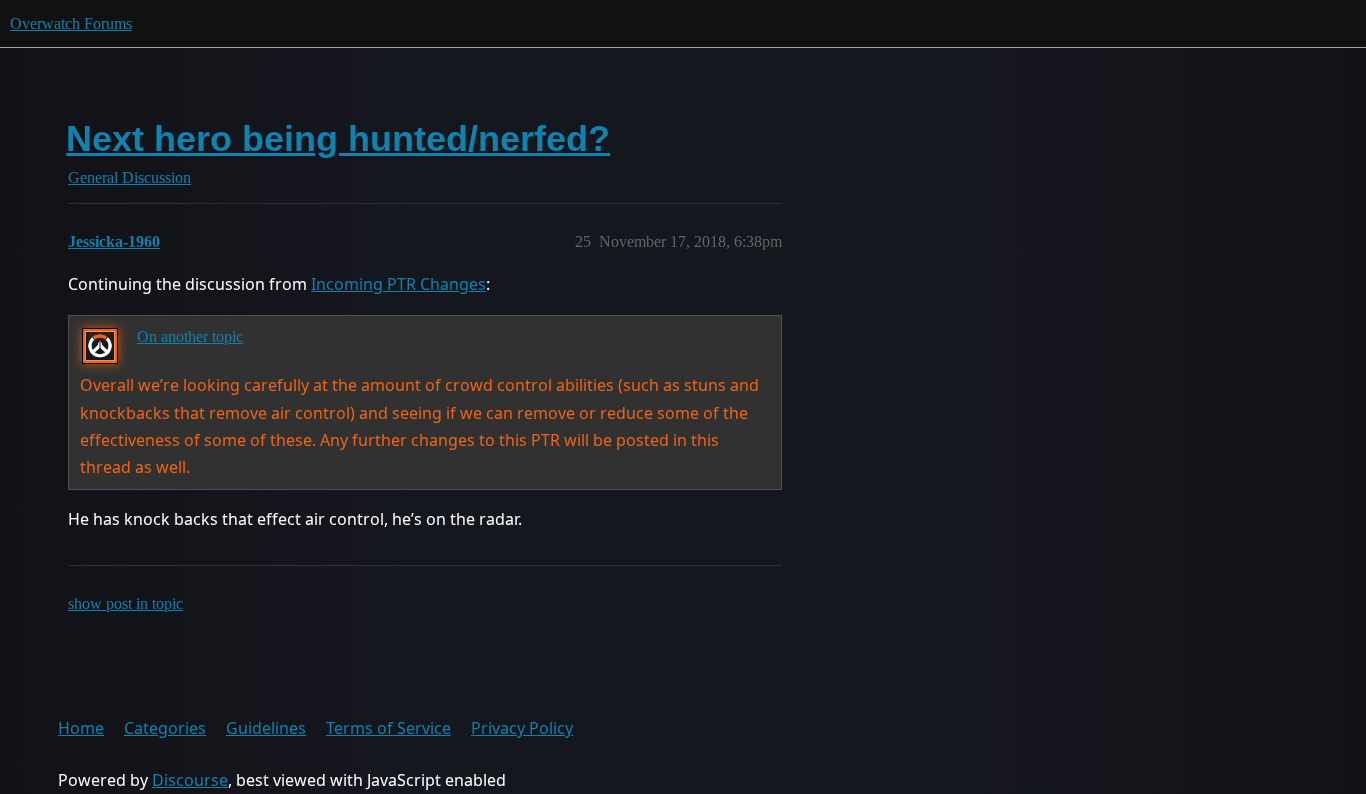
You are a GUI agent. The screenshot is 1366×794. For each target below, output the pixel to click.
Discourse (190, 780)
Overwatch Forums (71, 23)
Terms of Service (388, 728)
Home (81, 728)
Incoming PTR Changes (398, 284)
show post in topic (125, 603)
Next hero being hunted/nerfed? (338, 138)
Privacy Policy (522, 728)
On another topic (190, 336)
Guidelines (266, 728)
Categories (165, 728)
